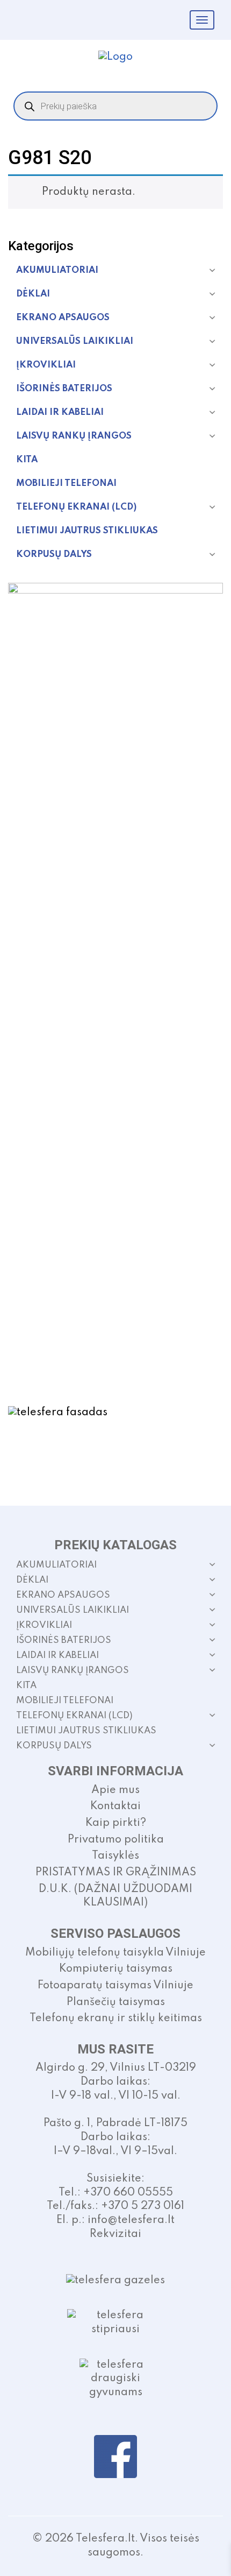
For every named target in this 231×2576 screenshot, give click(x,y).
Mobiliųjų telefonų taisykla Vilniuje (115, 1953)
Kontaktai (115, 1806)
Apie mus (115, 1790)
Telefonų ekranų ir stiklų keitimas (116, 2019)
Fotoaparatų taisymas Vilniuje (115, 1986)
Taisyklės (115, 1856)
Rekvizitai (115, 2234)
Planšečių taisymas (116, 2002)
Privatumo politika (116, 1840)
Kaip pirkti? (116, 1823)
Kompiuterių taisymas (116, 1969)
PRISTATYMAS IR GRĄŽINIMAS (116, 1873)
